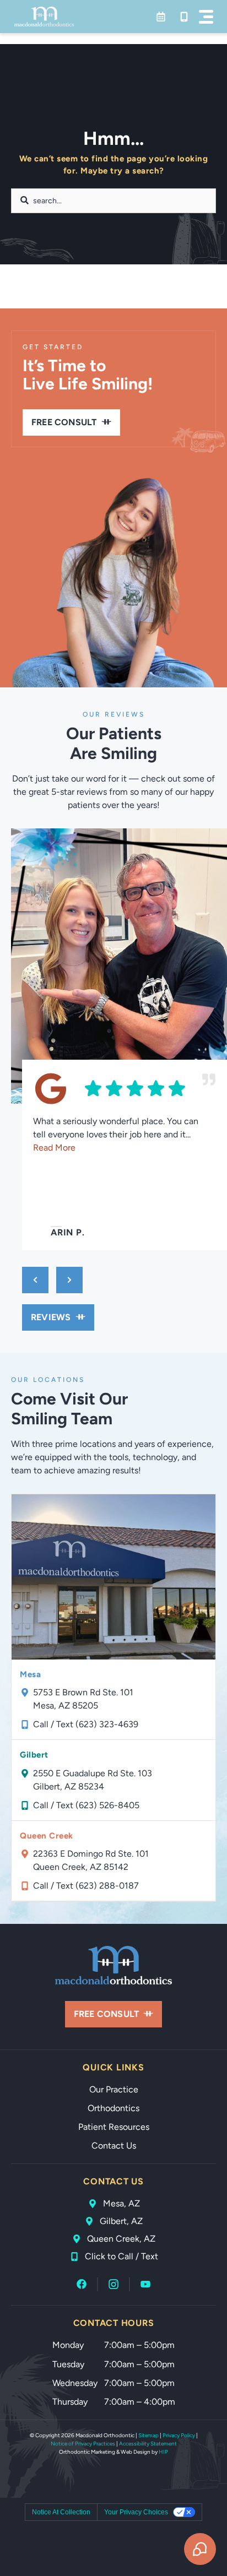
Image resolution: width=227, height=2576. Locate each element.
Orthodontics (113, 2108)
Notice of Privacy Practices (83, 2444)
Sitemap (148, 2435)
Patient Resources (114, 2127)
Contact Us (114, 2146)
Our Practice (114, 2089)
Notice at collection (61, 2512)
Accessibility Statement (148, 2444)
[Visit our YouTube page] (145, 2284)
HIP (163, 2452)
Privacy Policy (179, 2435)
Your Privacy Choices (136, 2512)
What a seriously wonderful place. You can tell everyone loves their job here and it (116, 1134)
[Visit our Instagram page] (113, 2284)
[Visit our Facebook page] (82, 2284)
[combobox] (113, 201)
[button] (206, 17)
